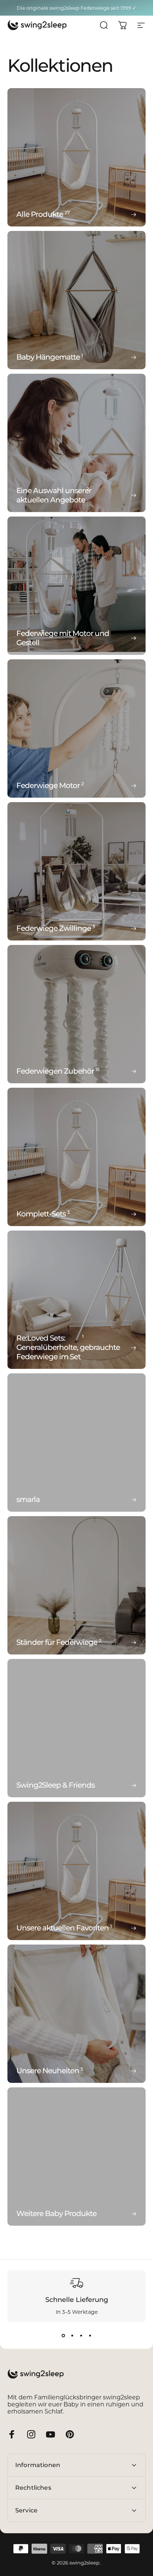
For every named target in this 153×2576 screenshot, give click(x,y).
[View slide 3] (81, 2335)
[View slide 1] (63, 2335)
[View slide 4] (90, 2335)
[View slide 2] (72, 2335)
